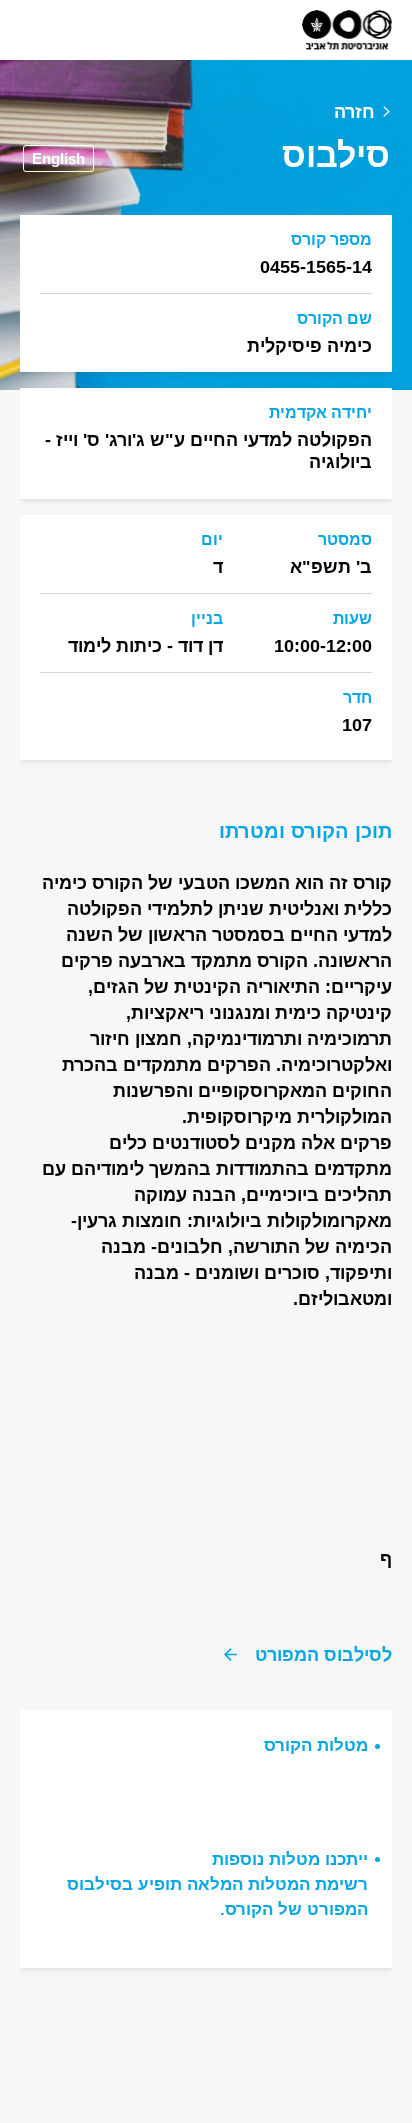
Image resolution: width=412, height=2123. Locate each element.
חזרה (354, 112)
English (58, 158)
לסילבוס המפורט (323, 1655)
